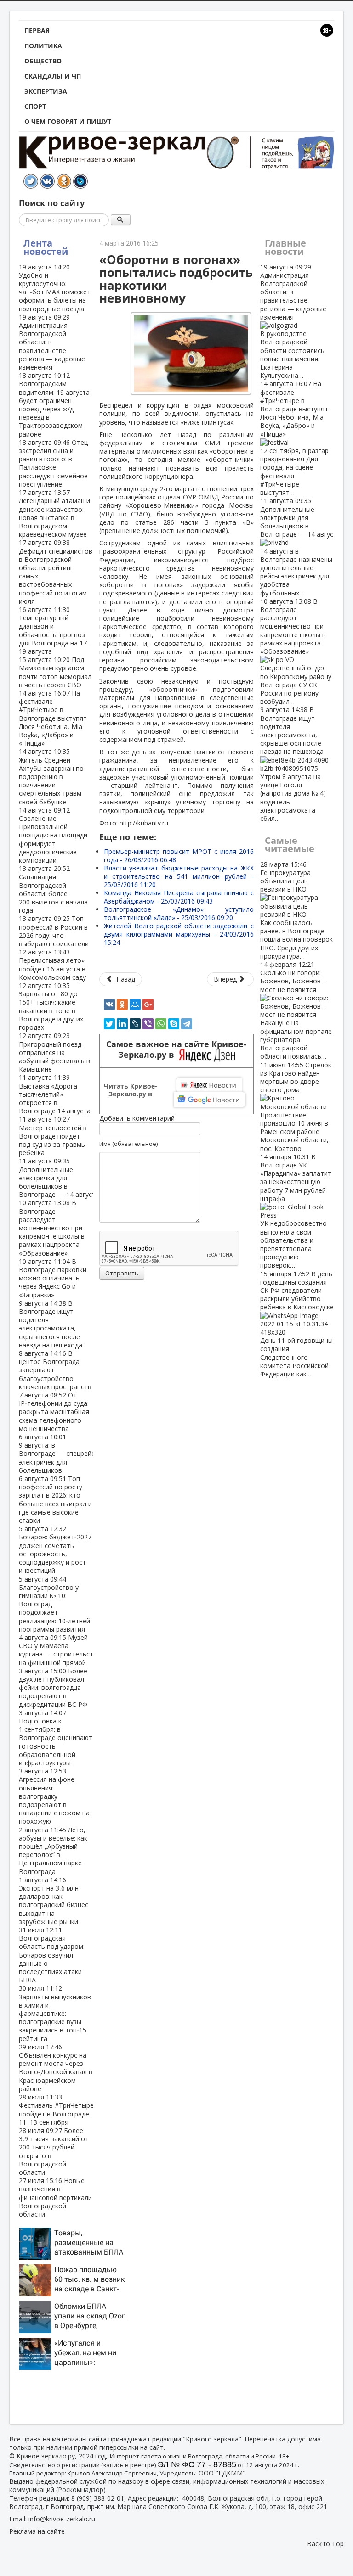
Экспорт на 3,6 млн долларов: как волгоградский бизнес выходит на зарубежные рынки (54, 1901)
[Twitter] (109, 1024)
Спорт (35, 106)
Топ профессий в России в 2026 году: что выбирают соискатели (54, 931)
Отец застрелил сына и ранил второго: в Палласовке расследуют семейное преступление (53, 463)
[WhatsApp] (161, 1024)
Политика (43, 46)
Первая (37, 31)
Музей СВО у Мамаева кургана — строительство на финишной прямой (60, 1650)
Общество (43, 61)
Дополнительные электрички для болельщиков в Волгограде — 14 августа (59, 1178)
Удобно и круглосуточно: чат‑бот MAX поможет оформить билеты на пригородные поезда (55, 288)
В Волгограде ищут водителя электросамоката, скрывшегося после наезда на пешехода (51, 1324)
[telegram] (187, 1024)
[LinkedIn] (122, 1024)
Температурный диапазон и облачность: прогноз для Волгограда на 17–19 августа (55, 630)
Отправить (122, 1273)
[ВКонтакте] (109, 1005)
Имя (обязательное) (128, 1144)
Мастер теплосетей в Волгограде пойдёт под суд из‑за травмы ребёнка (53, 1136)
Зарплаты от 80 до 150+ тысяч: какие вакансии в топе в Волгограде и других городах (51, 1006)
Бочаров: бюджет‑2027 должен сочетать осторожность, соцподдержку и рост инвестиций (55, 1549)
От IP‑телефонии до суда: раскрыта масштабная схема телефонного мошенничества (54, 1412)
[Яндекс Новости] (209, 1085)
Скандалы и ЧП (53, 76)
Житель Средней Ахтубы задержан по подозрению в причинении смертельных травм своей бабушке (51, 776)
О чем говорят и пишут (68, 121)
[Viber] (148, 1024)
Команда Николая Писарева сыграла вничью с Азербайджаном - (179, 897)
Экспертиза (46, 91)
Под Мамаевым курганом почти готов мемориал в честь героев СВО (55, 672)
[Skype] (174, 1024)
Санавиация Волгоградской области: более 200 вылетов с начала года (53, 889)
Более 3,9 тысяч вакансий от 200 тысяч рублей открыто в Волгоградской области (54, 2151)
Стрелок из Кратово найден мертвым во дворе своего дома (296, 1107)
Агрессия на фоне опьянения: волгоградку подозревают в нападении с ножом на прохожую (54, 1796)
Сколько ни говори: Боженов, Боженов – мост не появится (296, 1010)
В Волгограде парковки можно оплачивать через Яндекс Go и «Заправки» (53, 1278)
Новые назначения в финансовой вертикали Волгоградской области (55, 2197)
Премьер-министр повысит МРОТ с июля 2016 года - (179, 856)
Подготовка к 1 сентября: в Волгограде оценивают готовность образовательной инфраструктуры (56, 1738)
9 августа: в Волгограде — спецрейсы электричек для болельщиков (59, 1454)
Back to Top (325, 2544)
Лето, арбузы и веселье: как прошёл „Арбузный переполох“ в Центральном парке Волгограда (53, 1851)
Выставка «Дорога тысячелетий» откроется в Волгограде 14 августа (55, 1094)
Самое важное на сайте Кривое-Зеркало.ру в (176, 1049)
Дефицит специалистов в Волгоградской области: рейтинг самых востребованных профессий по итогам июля (56, 572)
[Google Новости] (210, 1100)
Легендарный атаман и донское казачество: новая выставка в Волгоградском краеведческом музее (54, 513)
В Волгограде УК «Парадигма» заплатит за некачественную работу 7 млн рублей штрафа (296, 1211)
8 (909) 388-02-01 (98, 2498)
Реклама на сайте (37, 2531)
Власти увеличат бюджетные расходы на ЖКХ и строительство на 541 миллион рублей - (179, 876)
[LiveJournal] (135, 1024)
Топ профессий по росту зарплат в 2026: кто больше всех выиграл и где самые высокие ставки (55, 1499)
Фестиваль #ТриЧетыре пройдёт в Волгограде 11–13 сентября (56, 2110)
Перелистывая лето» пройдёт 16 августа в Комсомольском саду (52, 965)
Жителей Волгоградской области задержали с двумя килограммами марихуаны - (179, 934)
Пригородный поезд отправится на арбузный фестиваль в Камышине (54, 1052)
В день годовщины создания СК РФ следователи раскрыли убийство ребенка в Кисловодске (297, 1324)
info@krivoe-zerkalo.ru (62, 2519)
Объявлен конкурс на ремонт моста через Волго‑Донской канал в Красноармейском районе (56, 2068)
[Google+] (148, 1005)
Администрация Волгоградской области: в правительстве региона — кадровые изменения (293, 321)
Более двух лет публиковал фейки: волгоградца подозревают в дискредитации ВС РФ (53, 1688)
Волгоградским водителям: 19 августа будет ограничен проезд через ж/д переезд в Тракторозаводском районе (54, 404)
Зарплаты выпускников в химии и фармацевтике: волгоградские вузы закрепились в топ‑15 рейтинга (55, 2013)
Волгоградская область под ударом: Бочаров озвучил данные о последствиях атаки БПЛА (52, 1955)
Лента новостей (46, 247)
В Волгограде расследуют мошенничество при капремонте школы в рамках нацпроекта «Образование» (52, 1228)
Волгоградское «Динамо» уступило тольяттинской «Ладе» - (179, 913)
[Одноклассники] (122, 1005)
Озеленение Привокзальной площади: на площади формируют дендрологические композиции (53, 835)
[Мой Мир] (135, 1005)
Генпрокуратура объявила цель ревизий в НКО (296, 910)
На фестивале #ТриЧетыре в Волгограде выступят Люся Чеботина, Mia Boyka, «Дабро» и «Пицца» (53, 718)
